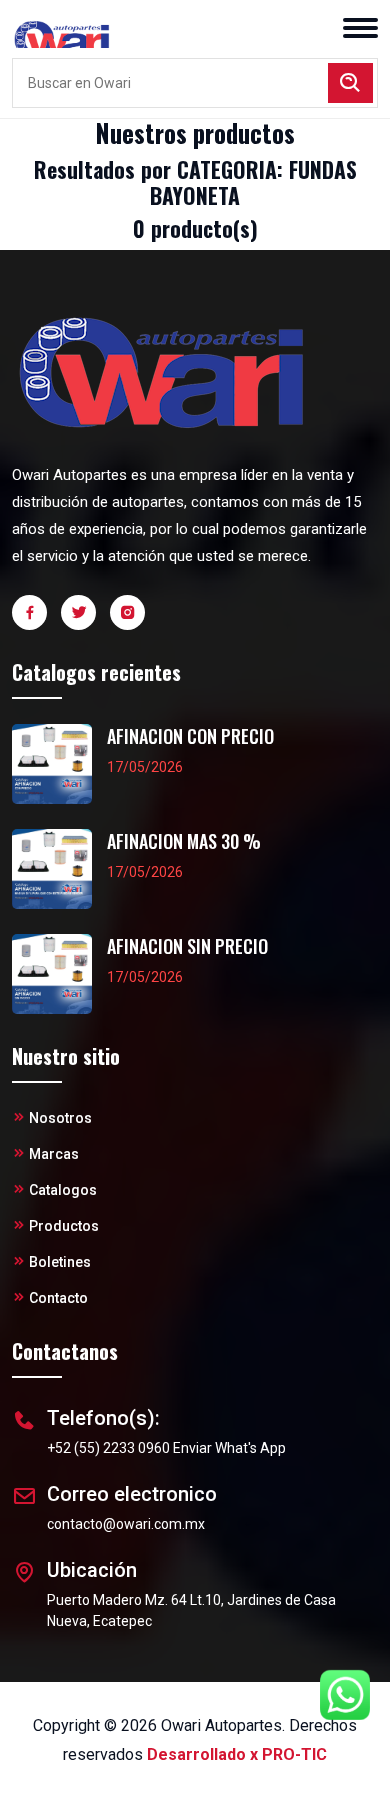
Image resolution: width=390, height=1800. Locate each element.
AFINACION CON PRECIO (190, 736)
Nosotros (60, 1118)
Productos (64, 1226)
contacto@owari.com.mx (126, 1524)
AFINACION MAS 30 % (184, 841)
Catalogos (63, 1190)
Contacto (58, 1298)
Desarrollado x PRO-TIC (237, 1754)
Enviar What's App (229, 1448)
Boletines (60, 1262)
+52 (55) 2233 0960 (108, 1448)
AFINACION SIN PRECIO (187, 946)
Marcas (54, 1154)
